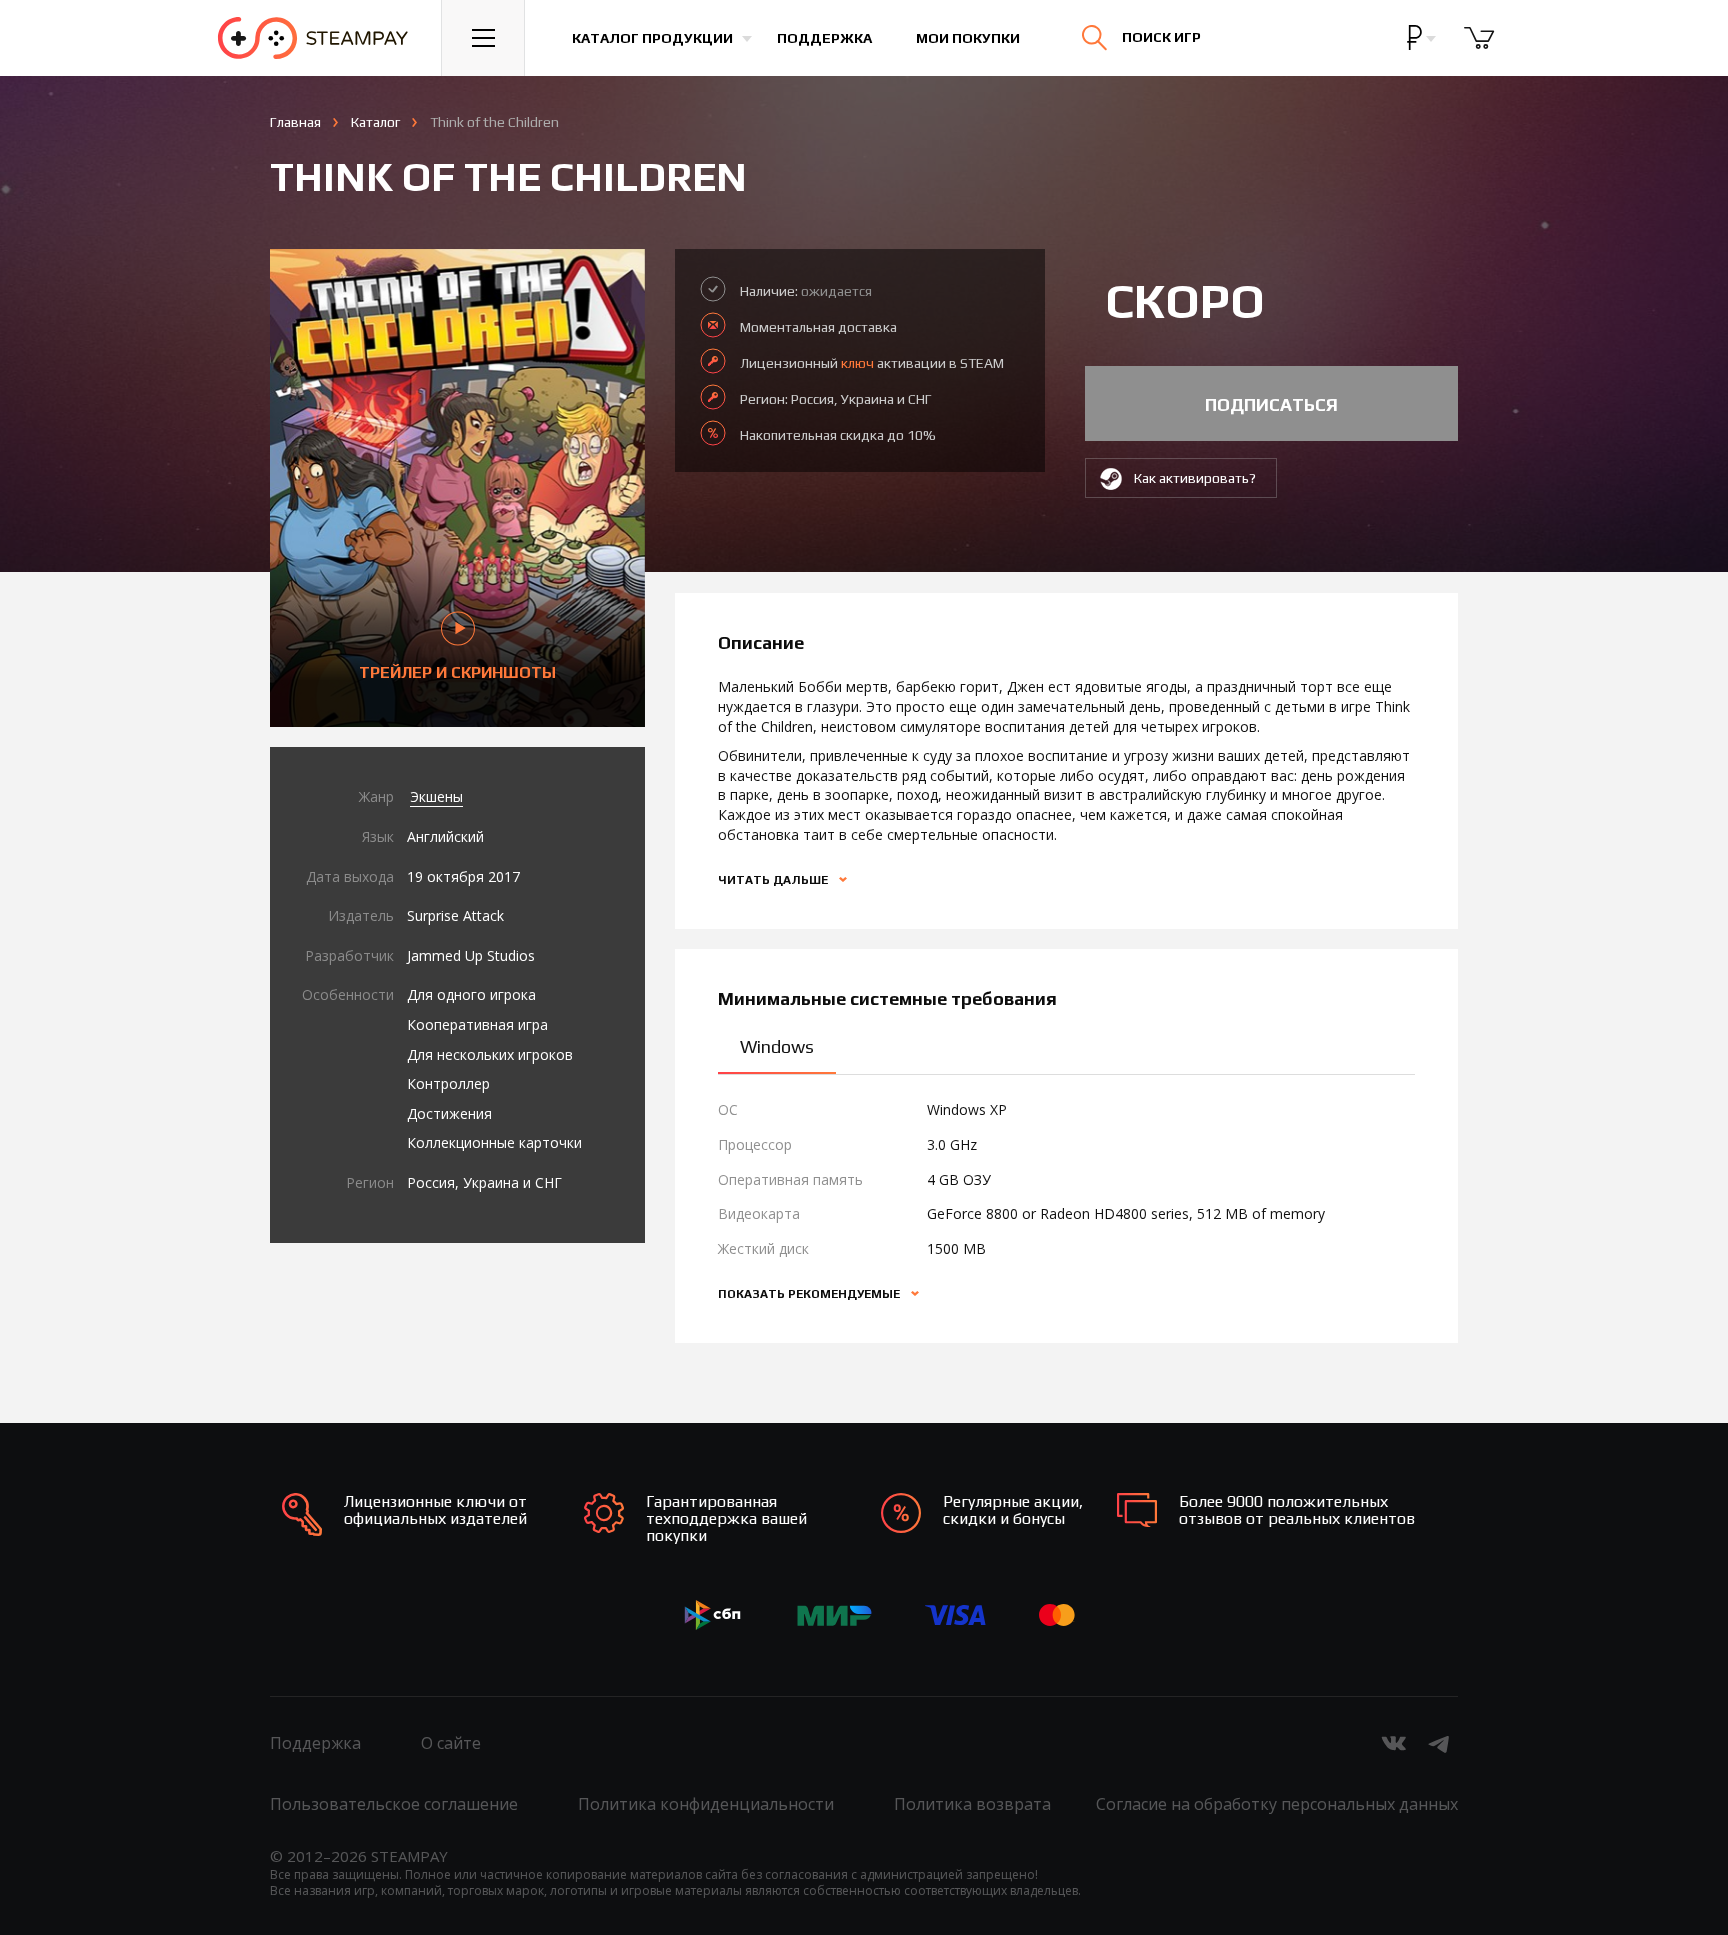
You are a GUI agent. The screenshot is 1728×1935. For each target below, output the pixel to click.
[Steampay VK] (1394, 1743)
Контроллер (448, 1083)
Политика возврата (972, 1804)
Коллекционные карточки (494, 1142)
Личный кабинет (1475, 55)
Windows (777, 1046)
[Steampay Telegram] (1440, 1743)
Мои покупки (968, 38)
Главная (295, 122)
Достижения (449, 1113)
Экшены (436, 796)
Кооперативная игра (477, 1024)
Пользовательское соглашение (394, 1804)
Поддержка (824, 38)
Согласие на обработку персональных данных (1277, 1804)
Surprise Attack (455, 915)
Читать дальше (774, 880)
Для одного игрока (471, 994)
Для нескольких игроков (490, 1054)
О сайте (451, 1743)
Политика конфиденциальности (706, 1804)
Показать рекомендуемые (810, 1294)
